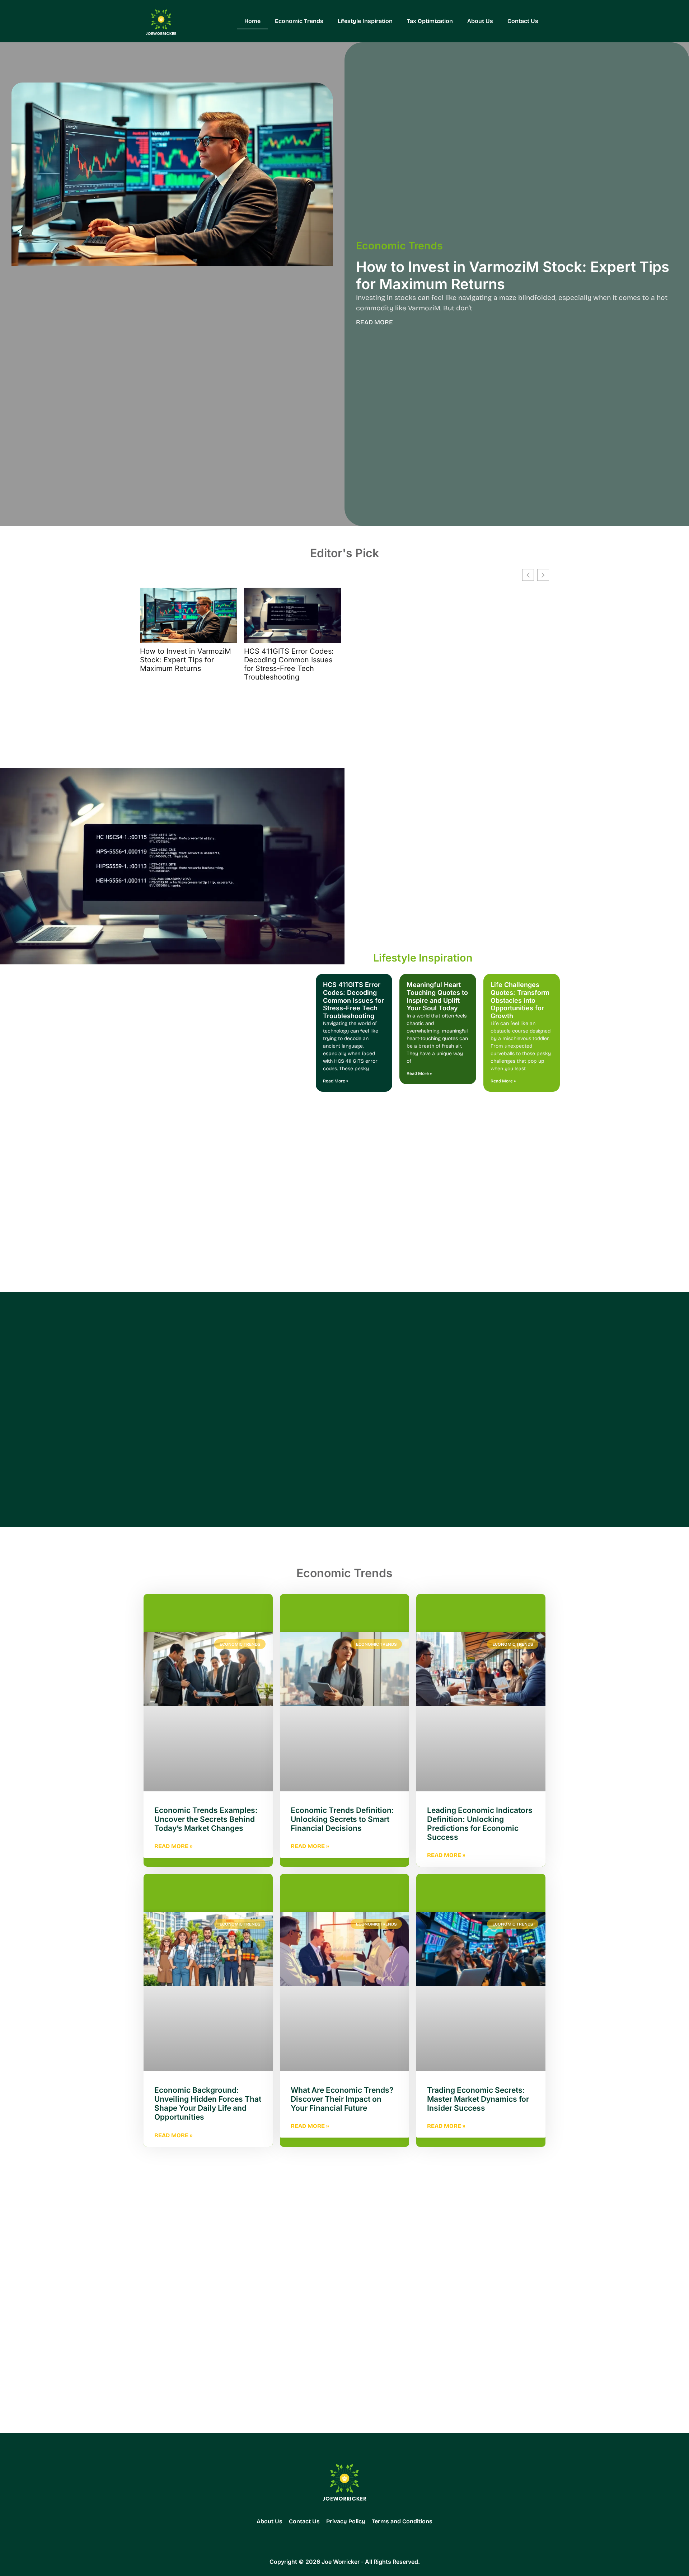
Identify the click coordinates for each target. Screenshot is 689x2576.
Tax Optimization (430, 21)
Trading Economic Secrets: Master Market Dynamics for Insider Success (478, 2099)
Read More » (336, 1081)
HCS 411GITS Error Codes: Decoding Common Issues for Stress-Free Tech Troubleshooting (289, 664)
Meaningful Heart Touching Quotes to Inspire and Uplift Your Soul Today (437, 996)
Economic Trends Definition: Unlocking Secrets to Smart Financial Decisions (342, 1819)
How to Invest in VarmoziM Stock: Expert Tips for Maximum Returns (513, 275)
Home (252, 21)
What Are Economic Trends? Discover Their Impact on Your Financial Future (342, 2099)
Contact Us (523, 21)
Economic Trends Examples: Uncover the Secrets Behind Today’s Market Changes (206, 1819)
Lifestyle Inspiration (365, 21)
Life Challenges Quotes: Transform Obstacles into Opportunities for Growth (520, 1000)
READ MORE (374, 322)
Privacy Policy (346, 2521)
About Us (480, 21)
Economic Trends (299, 21)
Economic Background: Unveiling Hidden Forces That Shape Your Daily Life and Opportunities (208, 2104)
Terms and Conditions (402, 2521)
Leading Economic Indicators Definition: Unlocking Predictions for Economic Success (480, 1824)
